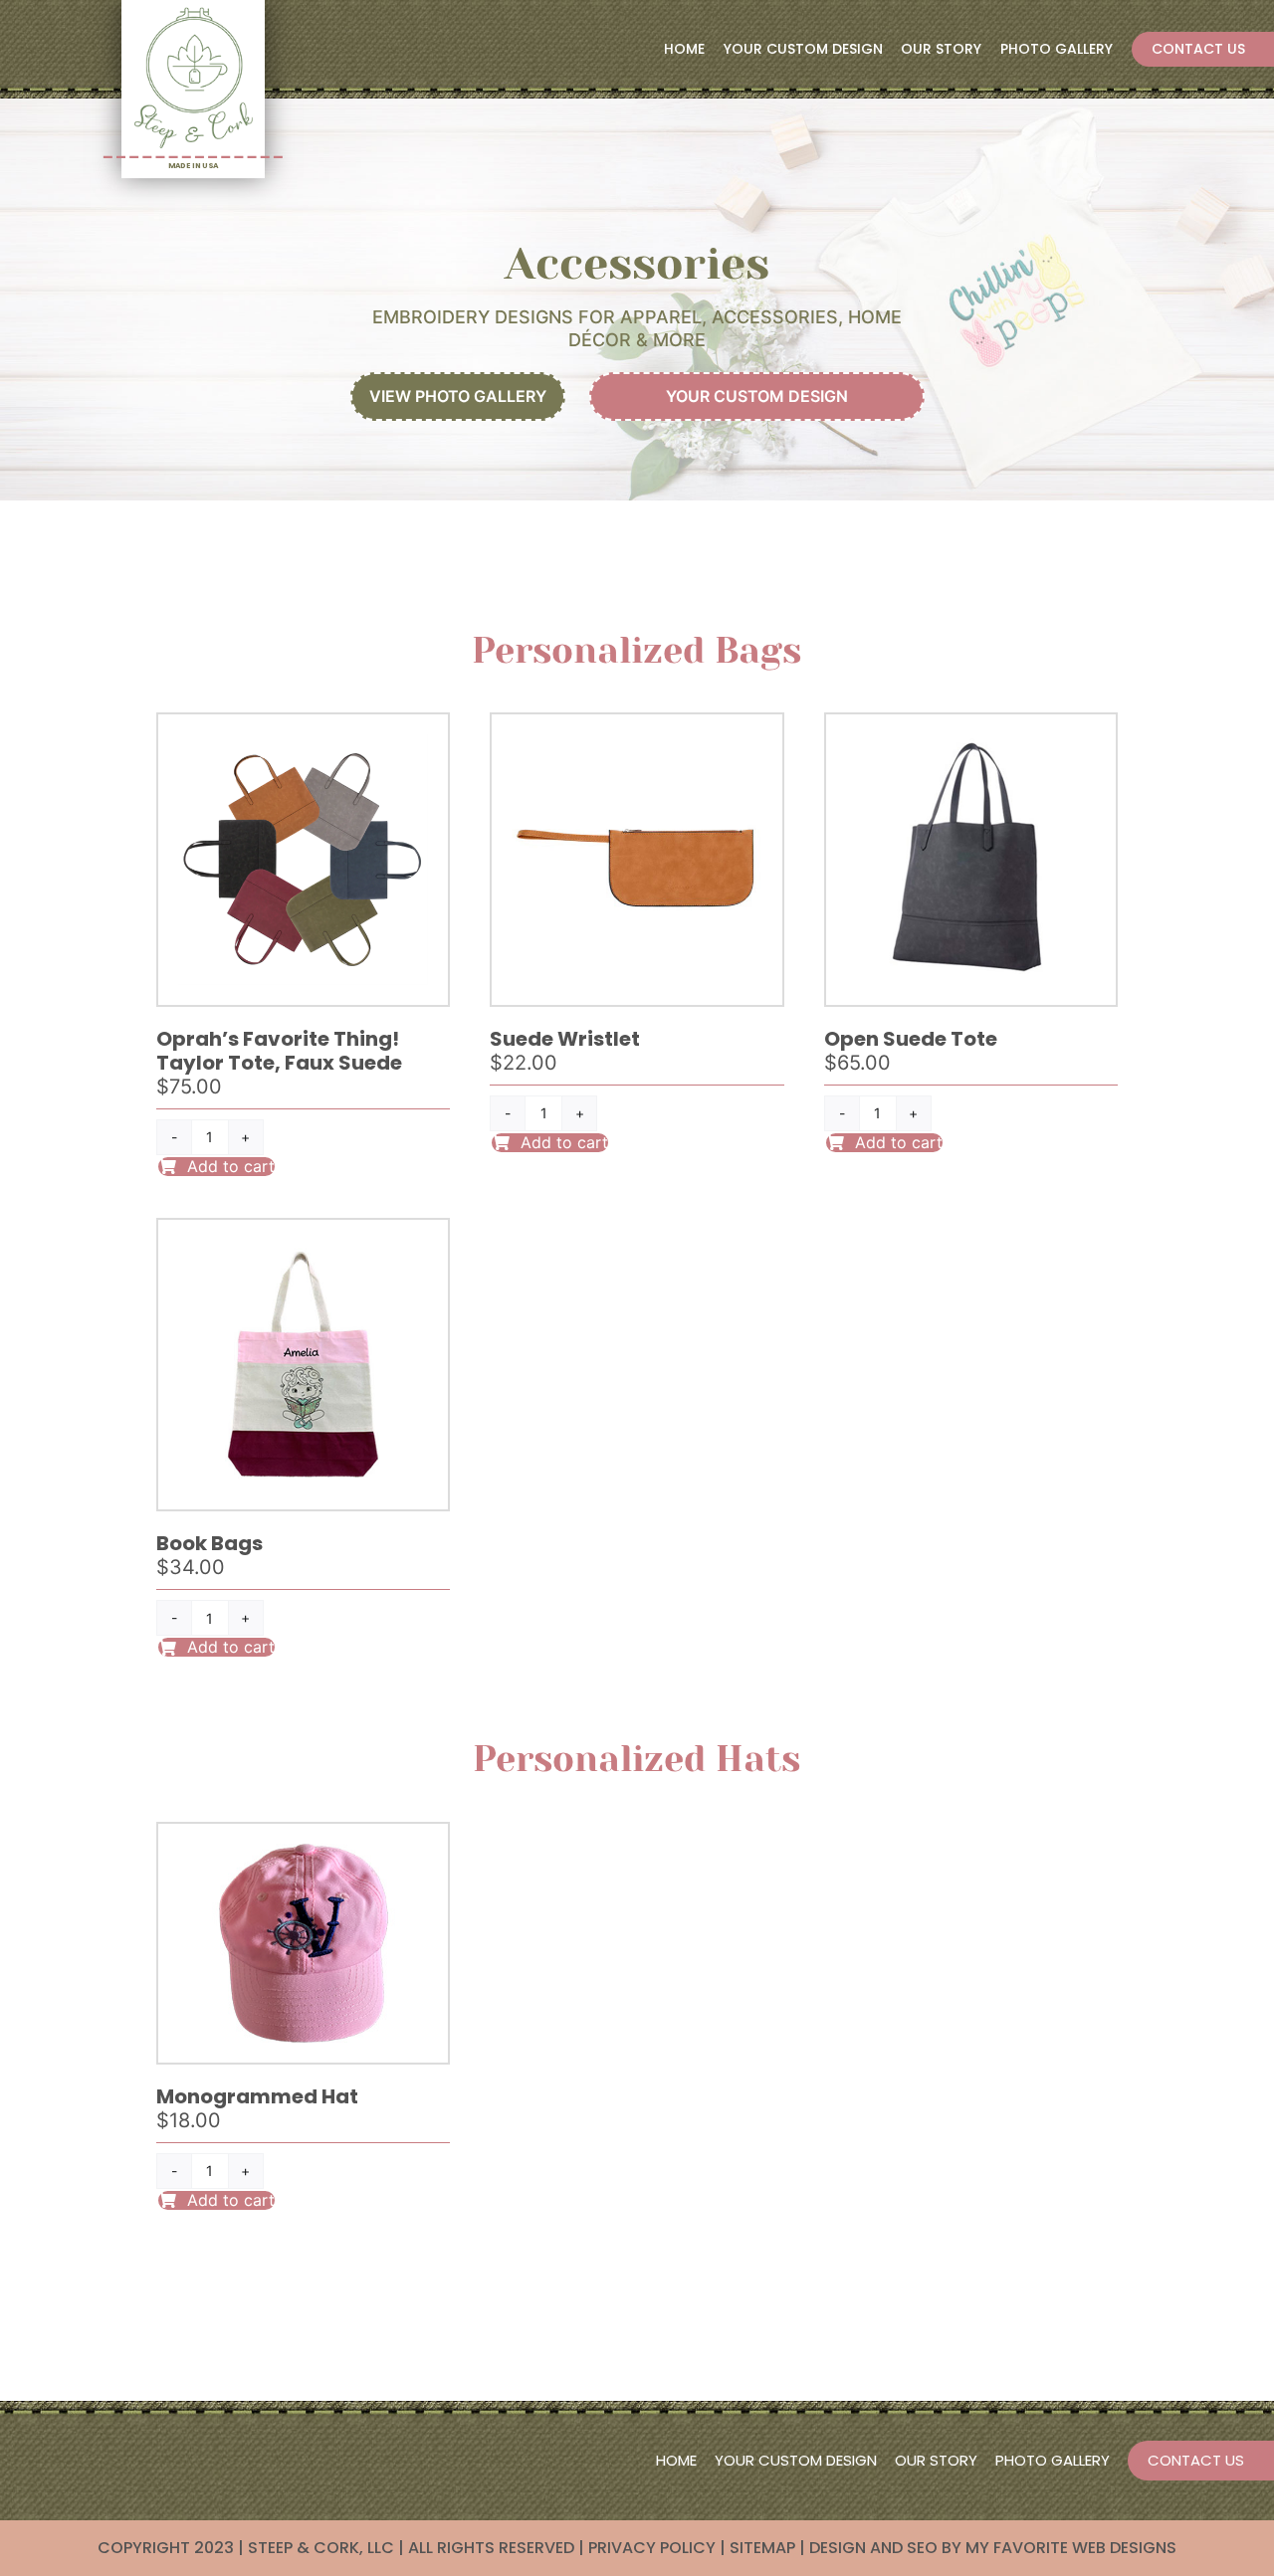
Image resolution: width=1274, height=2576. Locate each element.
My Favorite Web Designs (1071, 2548)
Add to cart (231, 1166)
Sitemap (762, 2548)
